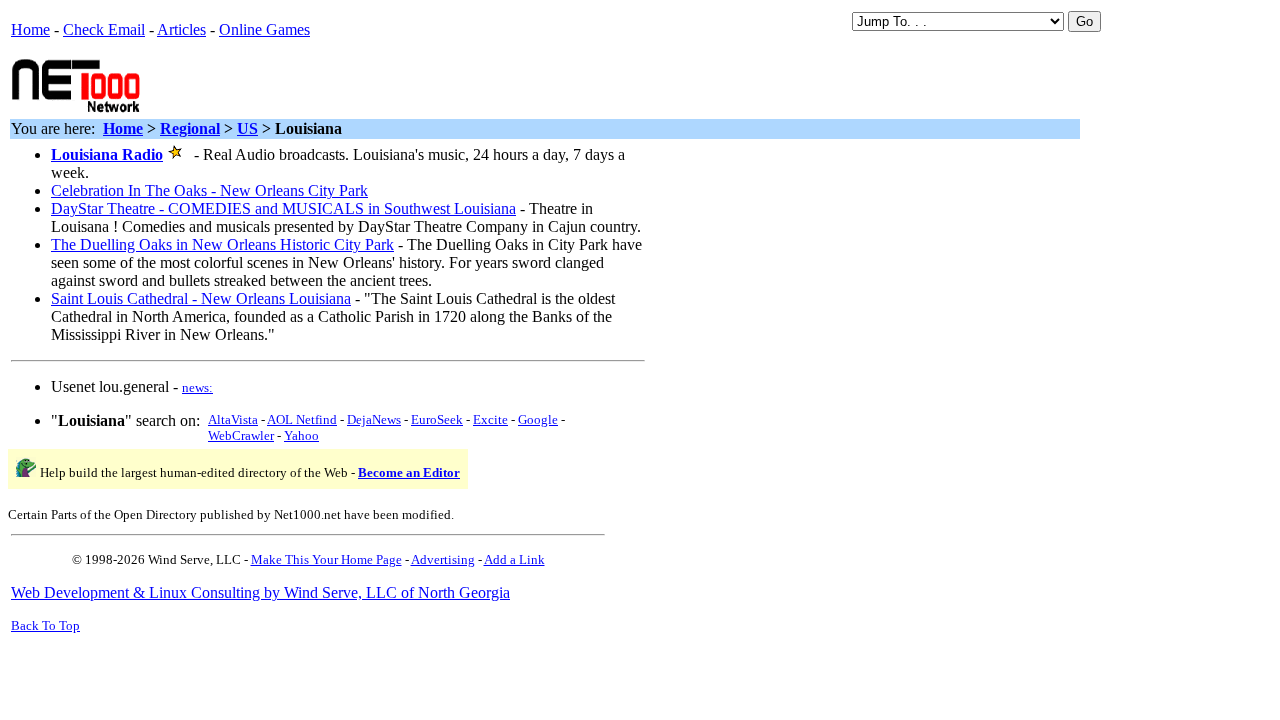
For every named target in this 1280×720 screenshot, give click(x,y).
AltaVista (233, 419)
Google (538, 419)
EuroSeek (437, 419)
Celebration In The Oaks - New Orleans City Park (209, 190)
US (247, 128)
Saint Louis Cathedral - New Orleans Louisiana (201, 298)
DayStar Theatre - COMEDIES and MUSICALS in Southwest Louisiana (283, 208)
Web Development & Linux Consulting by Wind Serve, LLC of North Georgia (260, 592)
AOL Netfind (302, 419)
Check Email (104, 29)
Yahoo (301, 435)
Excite (490, 419)
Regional (190, 128)
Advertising (443, 559)
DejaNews (374, 419)
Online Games (264, 29)
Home (30, 29)
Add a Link (514, 559)
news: (197, 387)
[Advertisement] (381, 84)
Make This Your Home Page (326, 559)
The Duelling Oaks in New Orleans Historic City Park (222, 244)
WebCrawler (241, 435)
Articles (181, 29)
